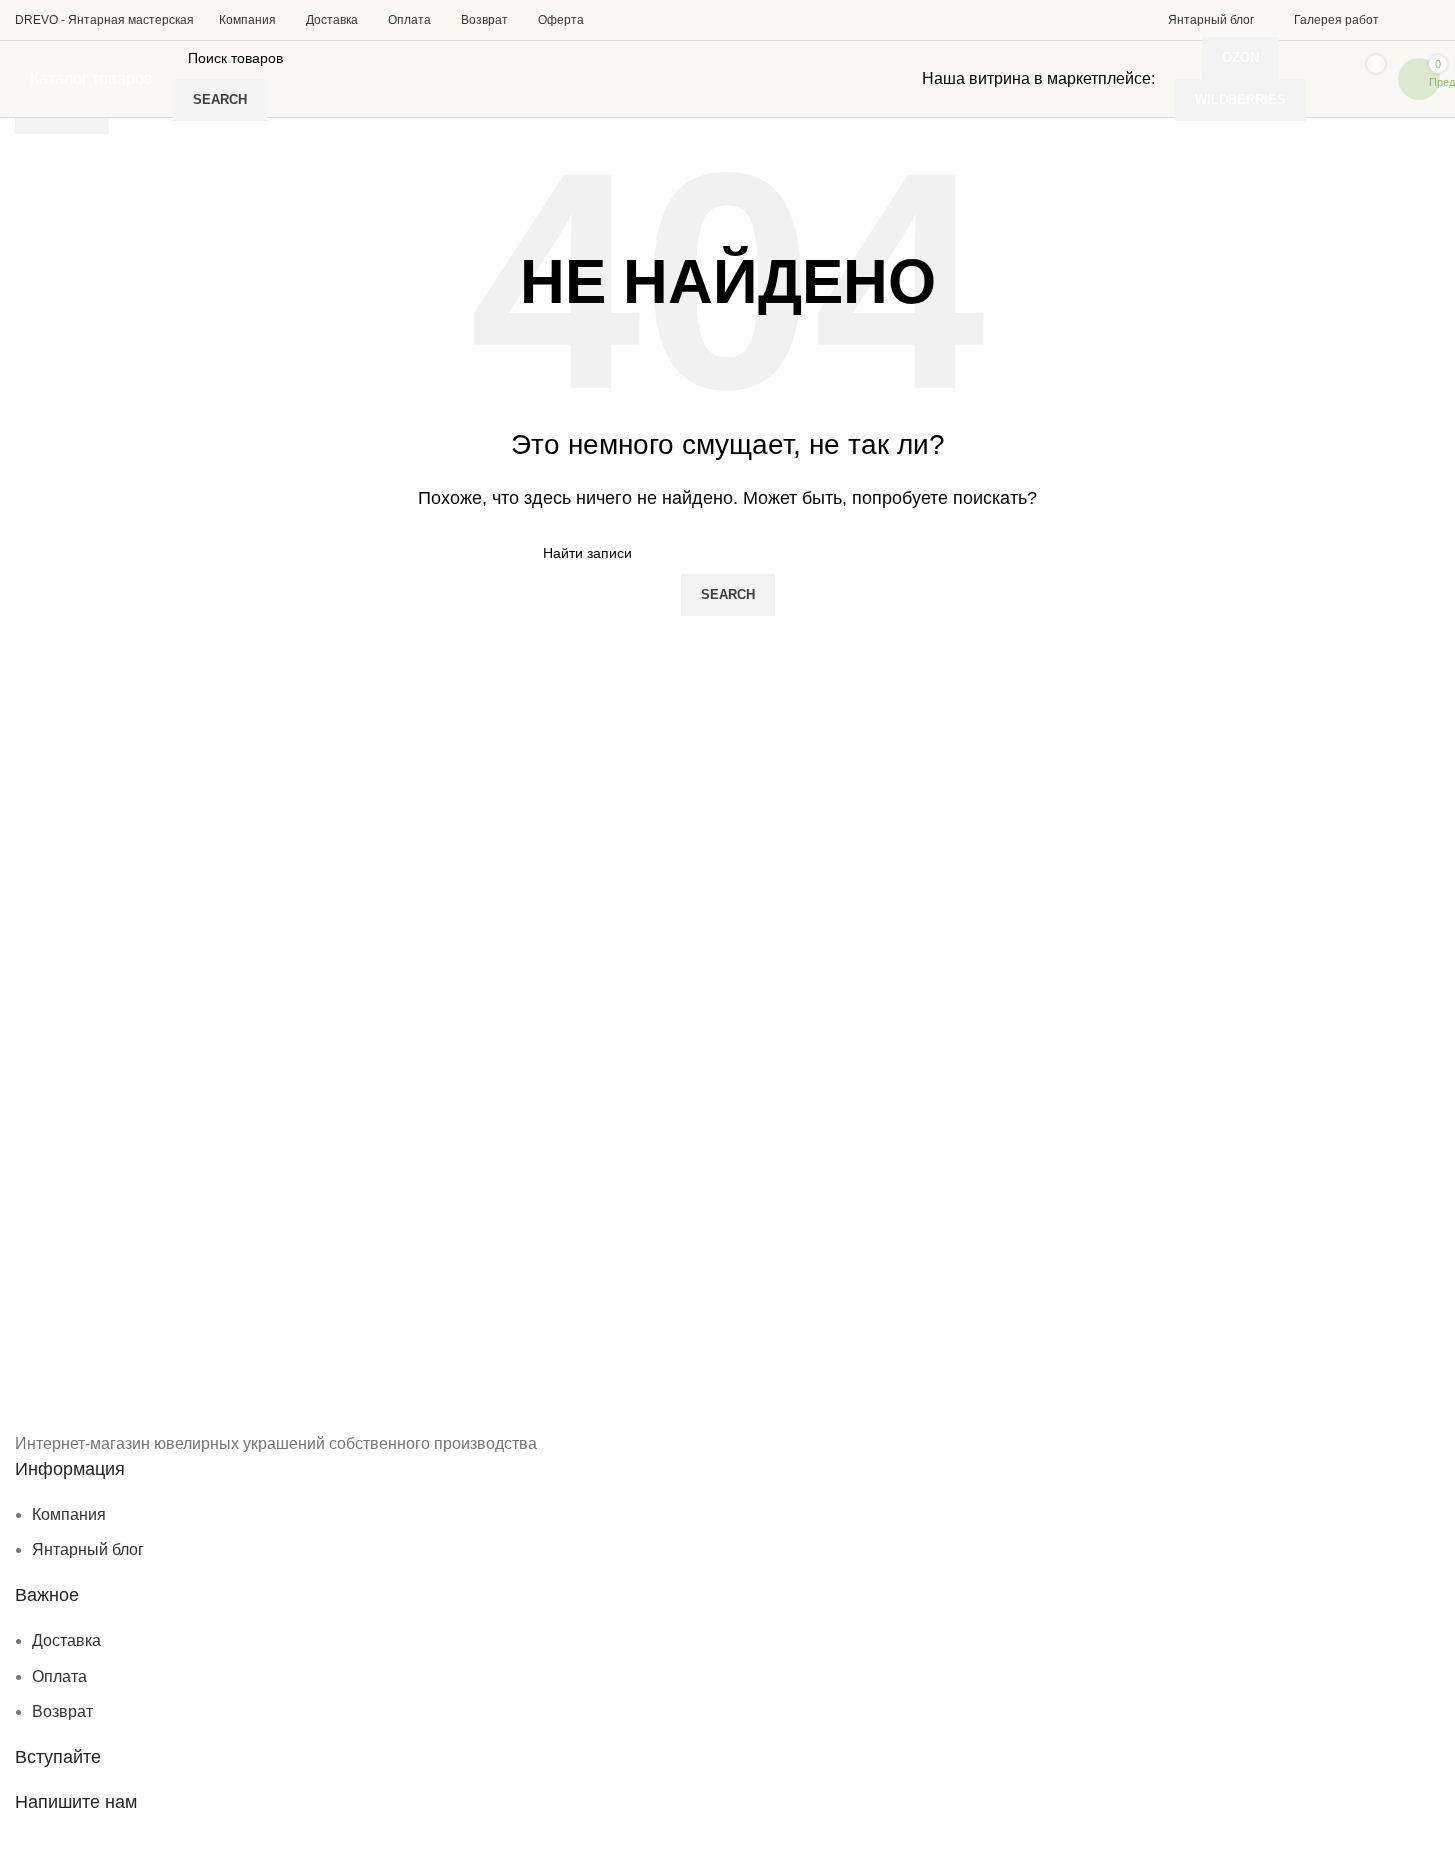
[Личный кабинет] (1424, 20)
